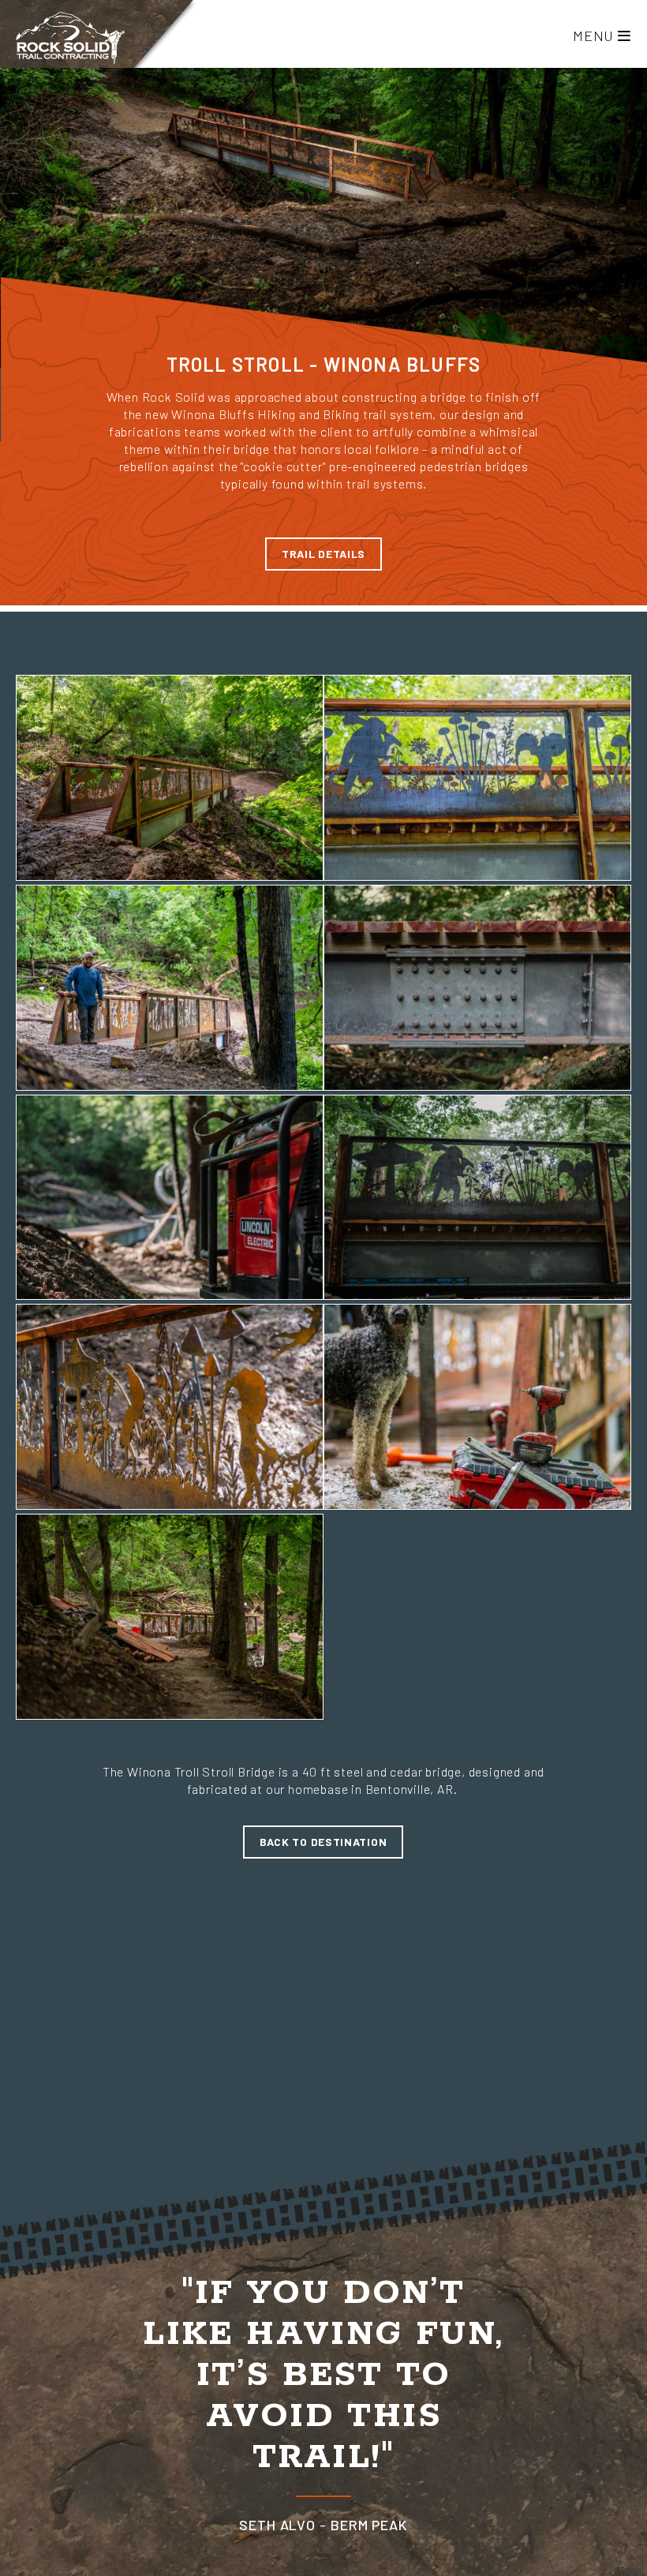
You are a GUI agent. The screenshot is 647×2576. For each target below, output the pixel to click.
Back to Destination (323, 1842)
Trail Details (323, 554)
